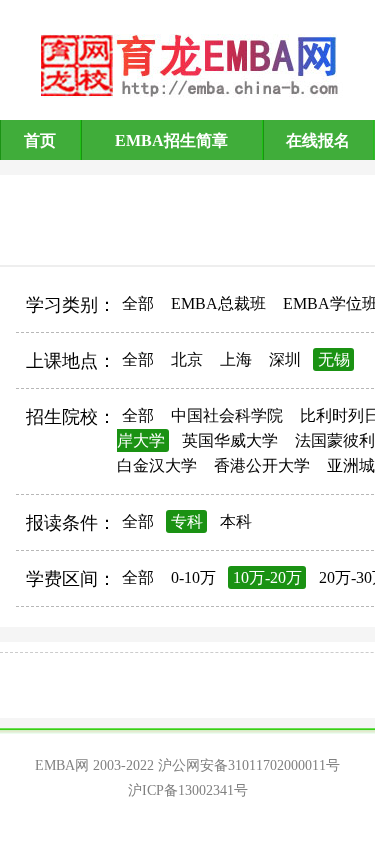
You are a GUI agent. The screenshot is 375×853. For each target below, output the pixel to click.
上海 (236, 359)
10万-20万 (267, 577)
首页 (40, 140)
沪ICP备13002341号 (188, 790)
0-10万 (193, 577)
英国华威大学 (230, 440)
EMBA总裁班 (218, 303)
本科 (236, 521)
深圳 (285, 359)
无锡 (334, 359)
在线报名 (318, 140)
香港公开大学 (262, 465)
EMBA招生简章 (171, 140)
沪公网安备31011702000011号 (249, 765)
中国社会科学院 (227, 415)
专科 (187, 521)
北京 (187, 359)
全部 (138, 303)
